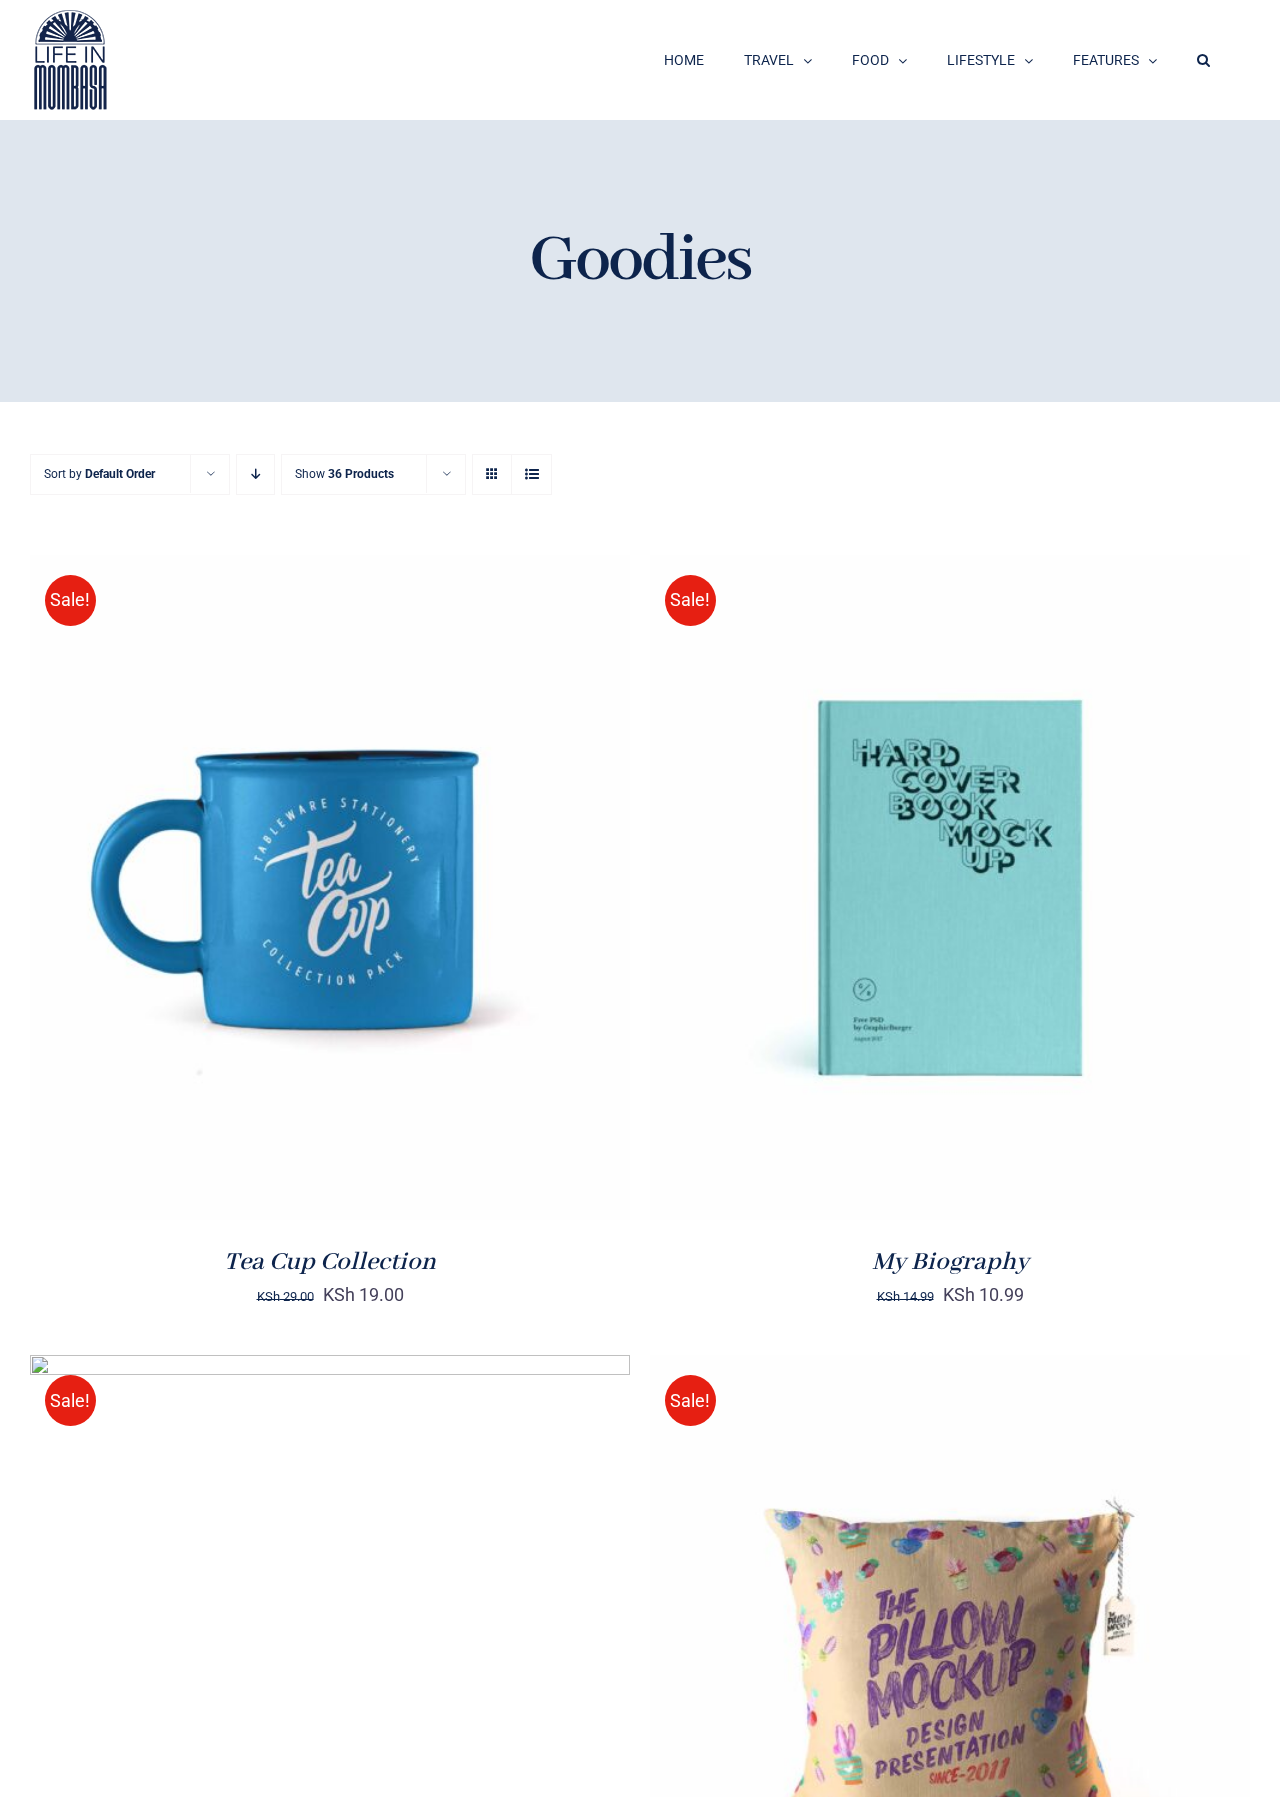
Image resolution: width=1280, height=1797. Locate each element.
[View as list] (531, 474)
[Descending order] (255, 474)
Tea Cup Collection (330, 1262)
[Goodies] (330, 887)
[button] (1203, 60)
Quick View (399, 902)
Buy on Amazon (886, 891)
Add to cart (266, 902)
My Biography (950, 1262)
